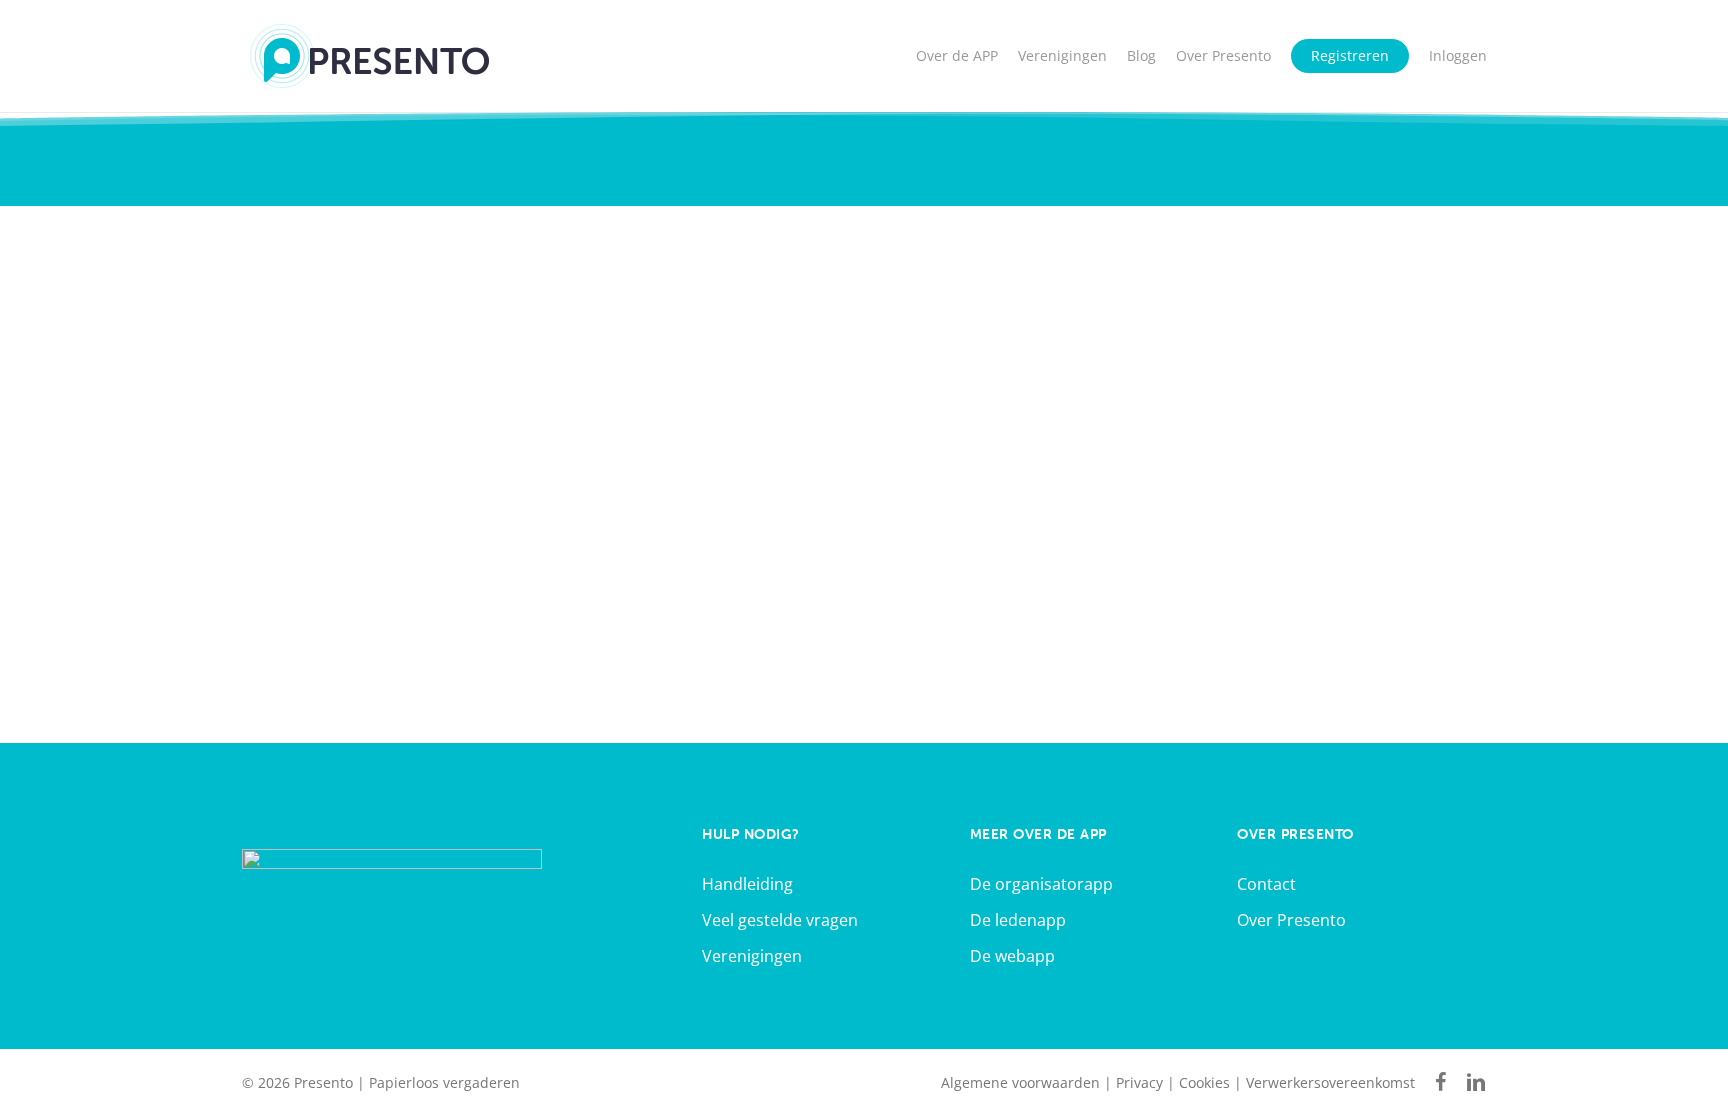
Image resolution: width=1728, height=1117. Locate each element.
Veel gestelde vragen (780, 920)
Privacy (1139, 1082)
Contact (1266, 884)
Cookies (1204, 1082)
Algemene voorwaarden (1020, 1082)
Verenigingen (752, 956)
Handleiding (747, 884)
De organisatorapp (1041, 884)
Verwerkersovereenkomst (1330, 1082)
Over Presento (1291, 920)
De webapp (1012, 956)
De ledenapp (1018, 920)
